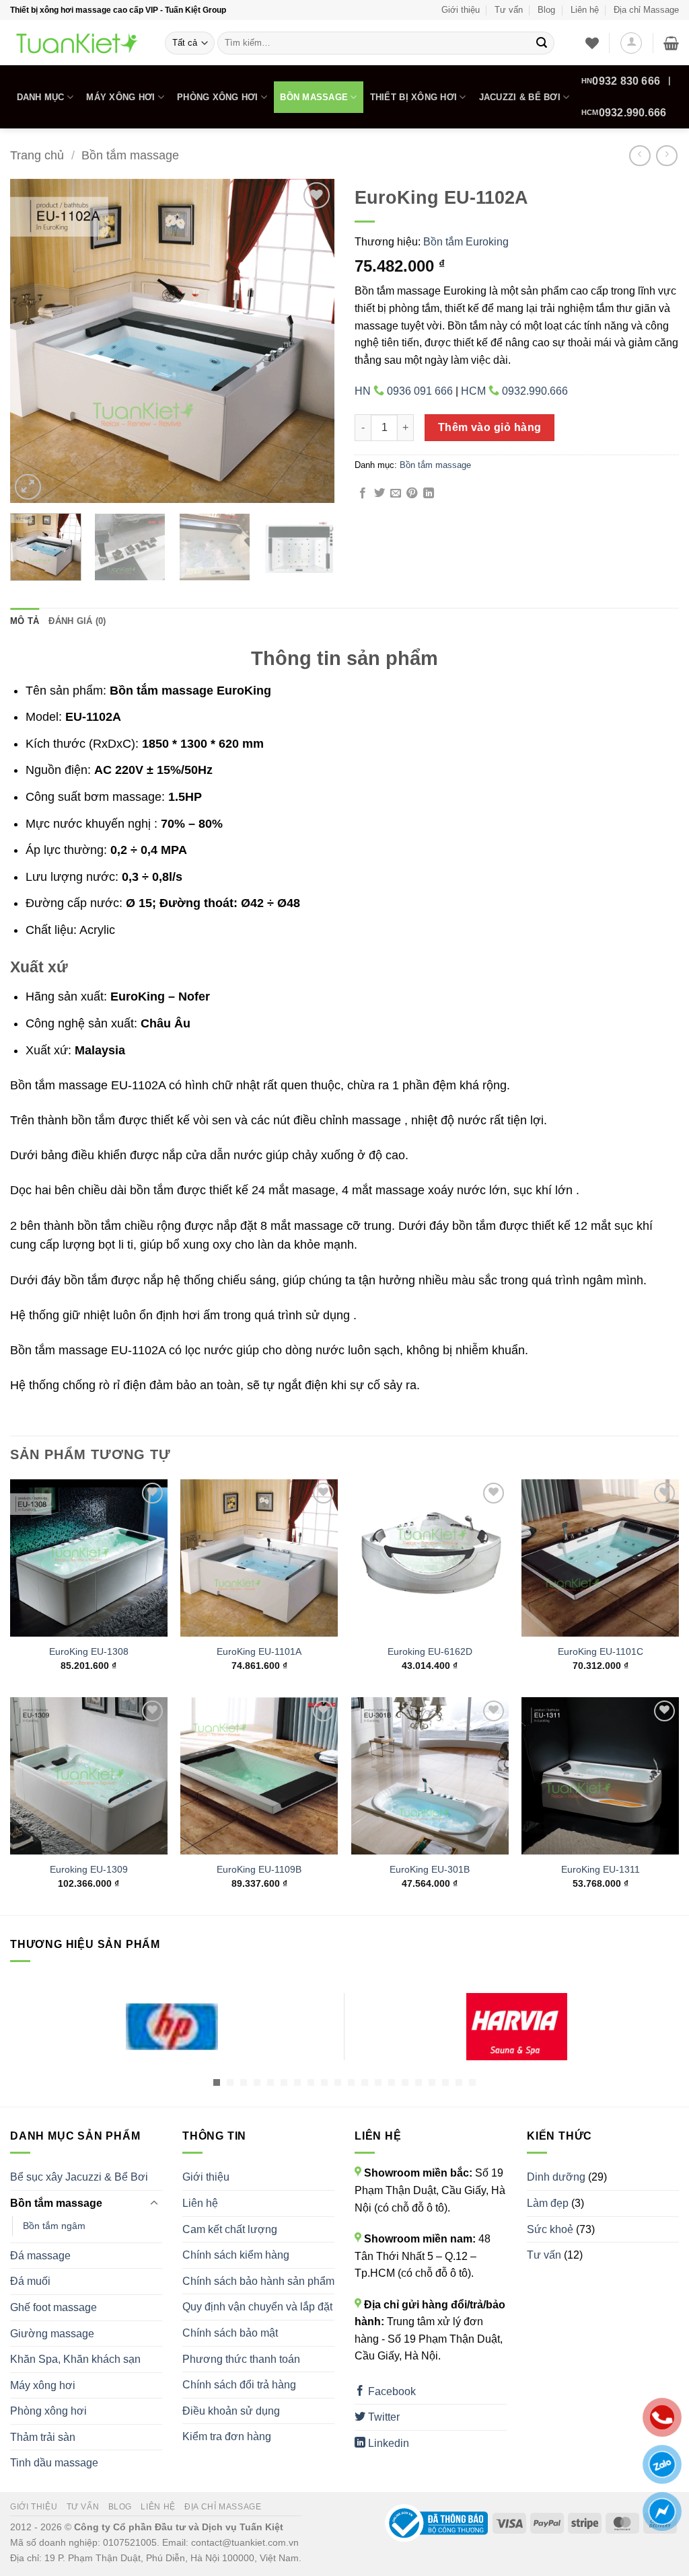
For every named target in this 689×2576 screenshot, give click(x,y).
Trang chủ (37, 155)
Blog (546, 10)
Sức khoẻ (550, 2229)
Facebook (391, 2391)
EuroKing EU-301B (430, 1869)
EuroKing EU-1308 (89, 1651)
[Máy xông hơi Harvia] (517, 2027)
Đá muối (30, 2281)
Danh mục (41, 97)
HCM (624, 113)
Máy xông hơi (120, 97)
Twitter (383, 2417)
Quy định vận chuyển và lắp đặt (257, 2307)
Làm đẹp (548, 2203)
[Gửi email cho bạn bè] (396, 494)
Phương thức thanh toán (241, 2359)
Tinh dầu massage (54, 2463)
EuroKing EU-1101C (601, 1651)
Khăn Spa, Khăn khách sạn (75, 2359)
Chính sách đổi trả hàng (239, 2385)
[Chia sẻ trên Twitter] (379, 494)
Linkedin (387, 2443)
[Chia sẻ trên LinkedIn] (429, 494)
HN (621, 81)
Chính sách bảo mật (230, 2333)
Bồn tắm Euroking (466, 242)
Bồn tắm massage (130, 155)
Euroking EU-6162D (430, 1651)
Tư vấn (509, 10)
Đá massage (40, 2256)
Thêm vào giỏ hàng (490, 427)
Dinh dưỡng (556, 2177)
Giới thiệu (461, 10)
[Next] (311, 341)
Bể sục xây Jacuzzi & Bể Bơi (79, 2177)
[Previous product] (666, 156)
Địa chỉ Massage (646, 10)
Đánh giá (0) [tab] (77, 621)
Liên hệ (585, 10)
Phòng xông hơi (218, 97)
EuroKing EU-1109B (259, 1869)
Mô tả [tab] (25, 621)
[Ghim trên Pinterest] (412, 494)
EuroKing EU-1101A (259, 1651)
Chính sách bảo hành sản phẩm (258, 2281)
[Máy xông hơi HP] (172, 2027)
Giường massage (52, 2334)
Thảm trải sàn (43, 2437)
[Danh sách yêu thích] (592, 43)
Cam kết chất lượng (230, 2229)
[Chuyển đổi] (154, 2203)
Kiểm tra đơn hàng (227, 2436)
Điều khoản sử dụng (231, 2411)
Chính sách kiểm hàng (236, 2255)
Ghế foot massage (53, 2307)
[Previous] (34, 341)
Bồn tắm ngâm (54, 2226)
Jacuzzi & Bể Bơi (520, 97)
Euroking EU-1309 (89, 1869)
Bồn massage (314, 97)
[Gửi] (542, 43)
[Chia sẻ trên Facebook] (363, 494)
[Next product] (640, 156)
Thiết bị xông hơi (413, 97)
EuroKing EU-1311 (601, 1869)
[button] (631, 43)
